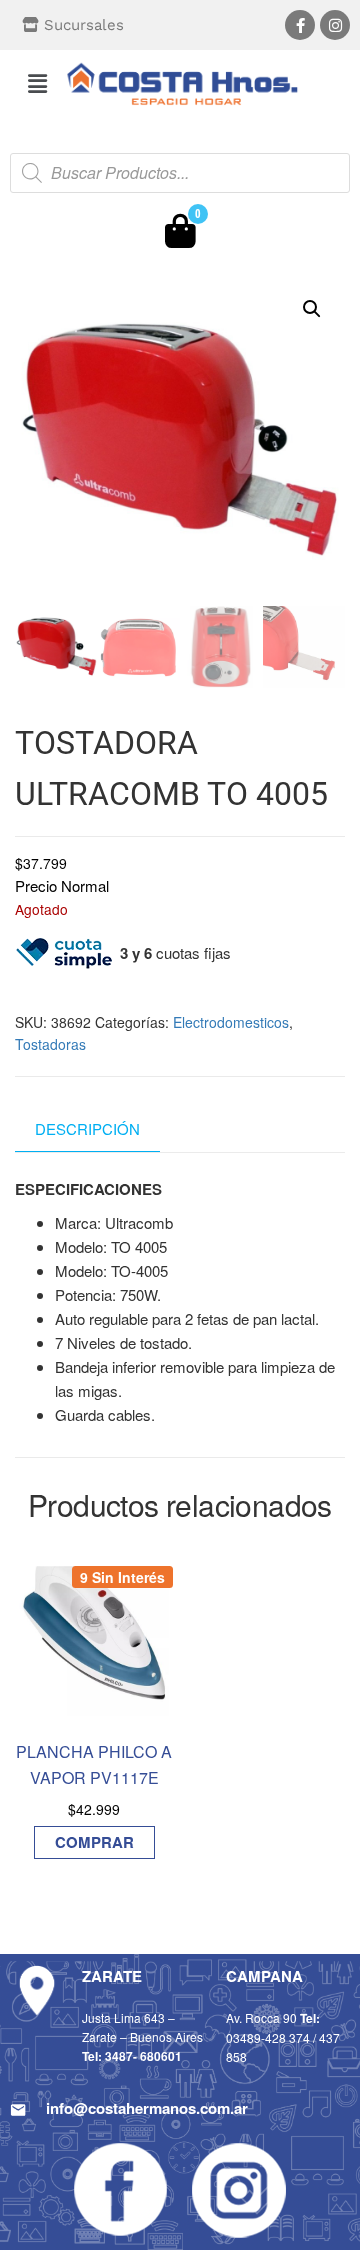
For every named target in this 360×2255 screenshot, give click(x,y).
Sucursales (84, 25)
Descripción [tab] (87, 1128)
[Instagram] (335, 25)
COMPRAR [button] (94, 1842)
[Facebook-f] (300, 25)
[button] (37, 83)
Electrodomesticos (231, 1022)
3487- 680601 (143, 2056)
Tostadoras (50, 1044)
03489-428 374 (268, 2037)
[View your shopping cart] (180, 236)
